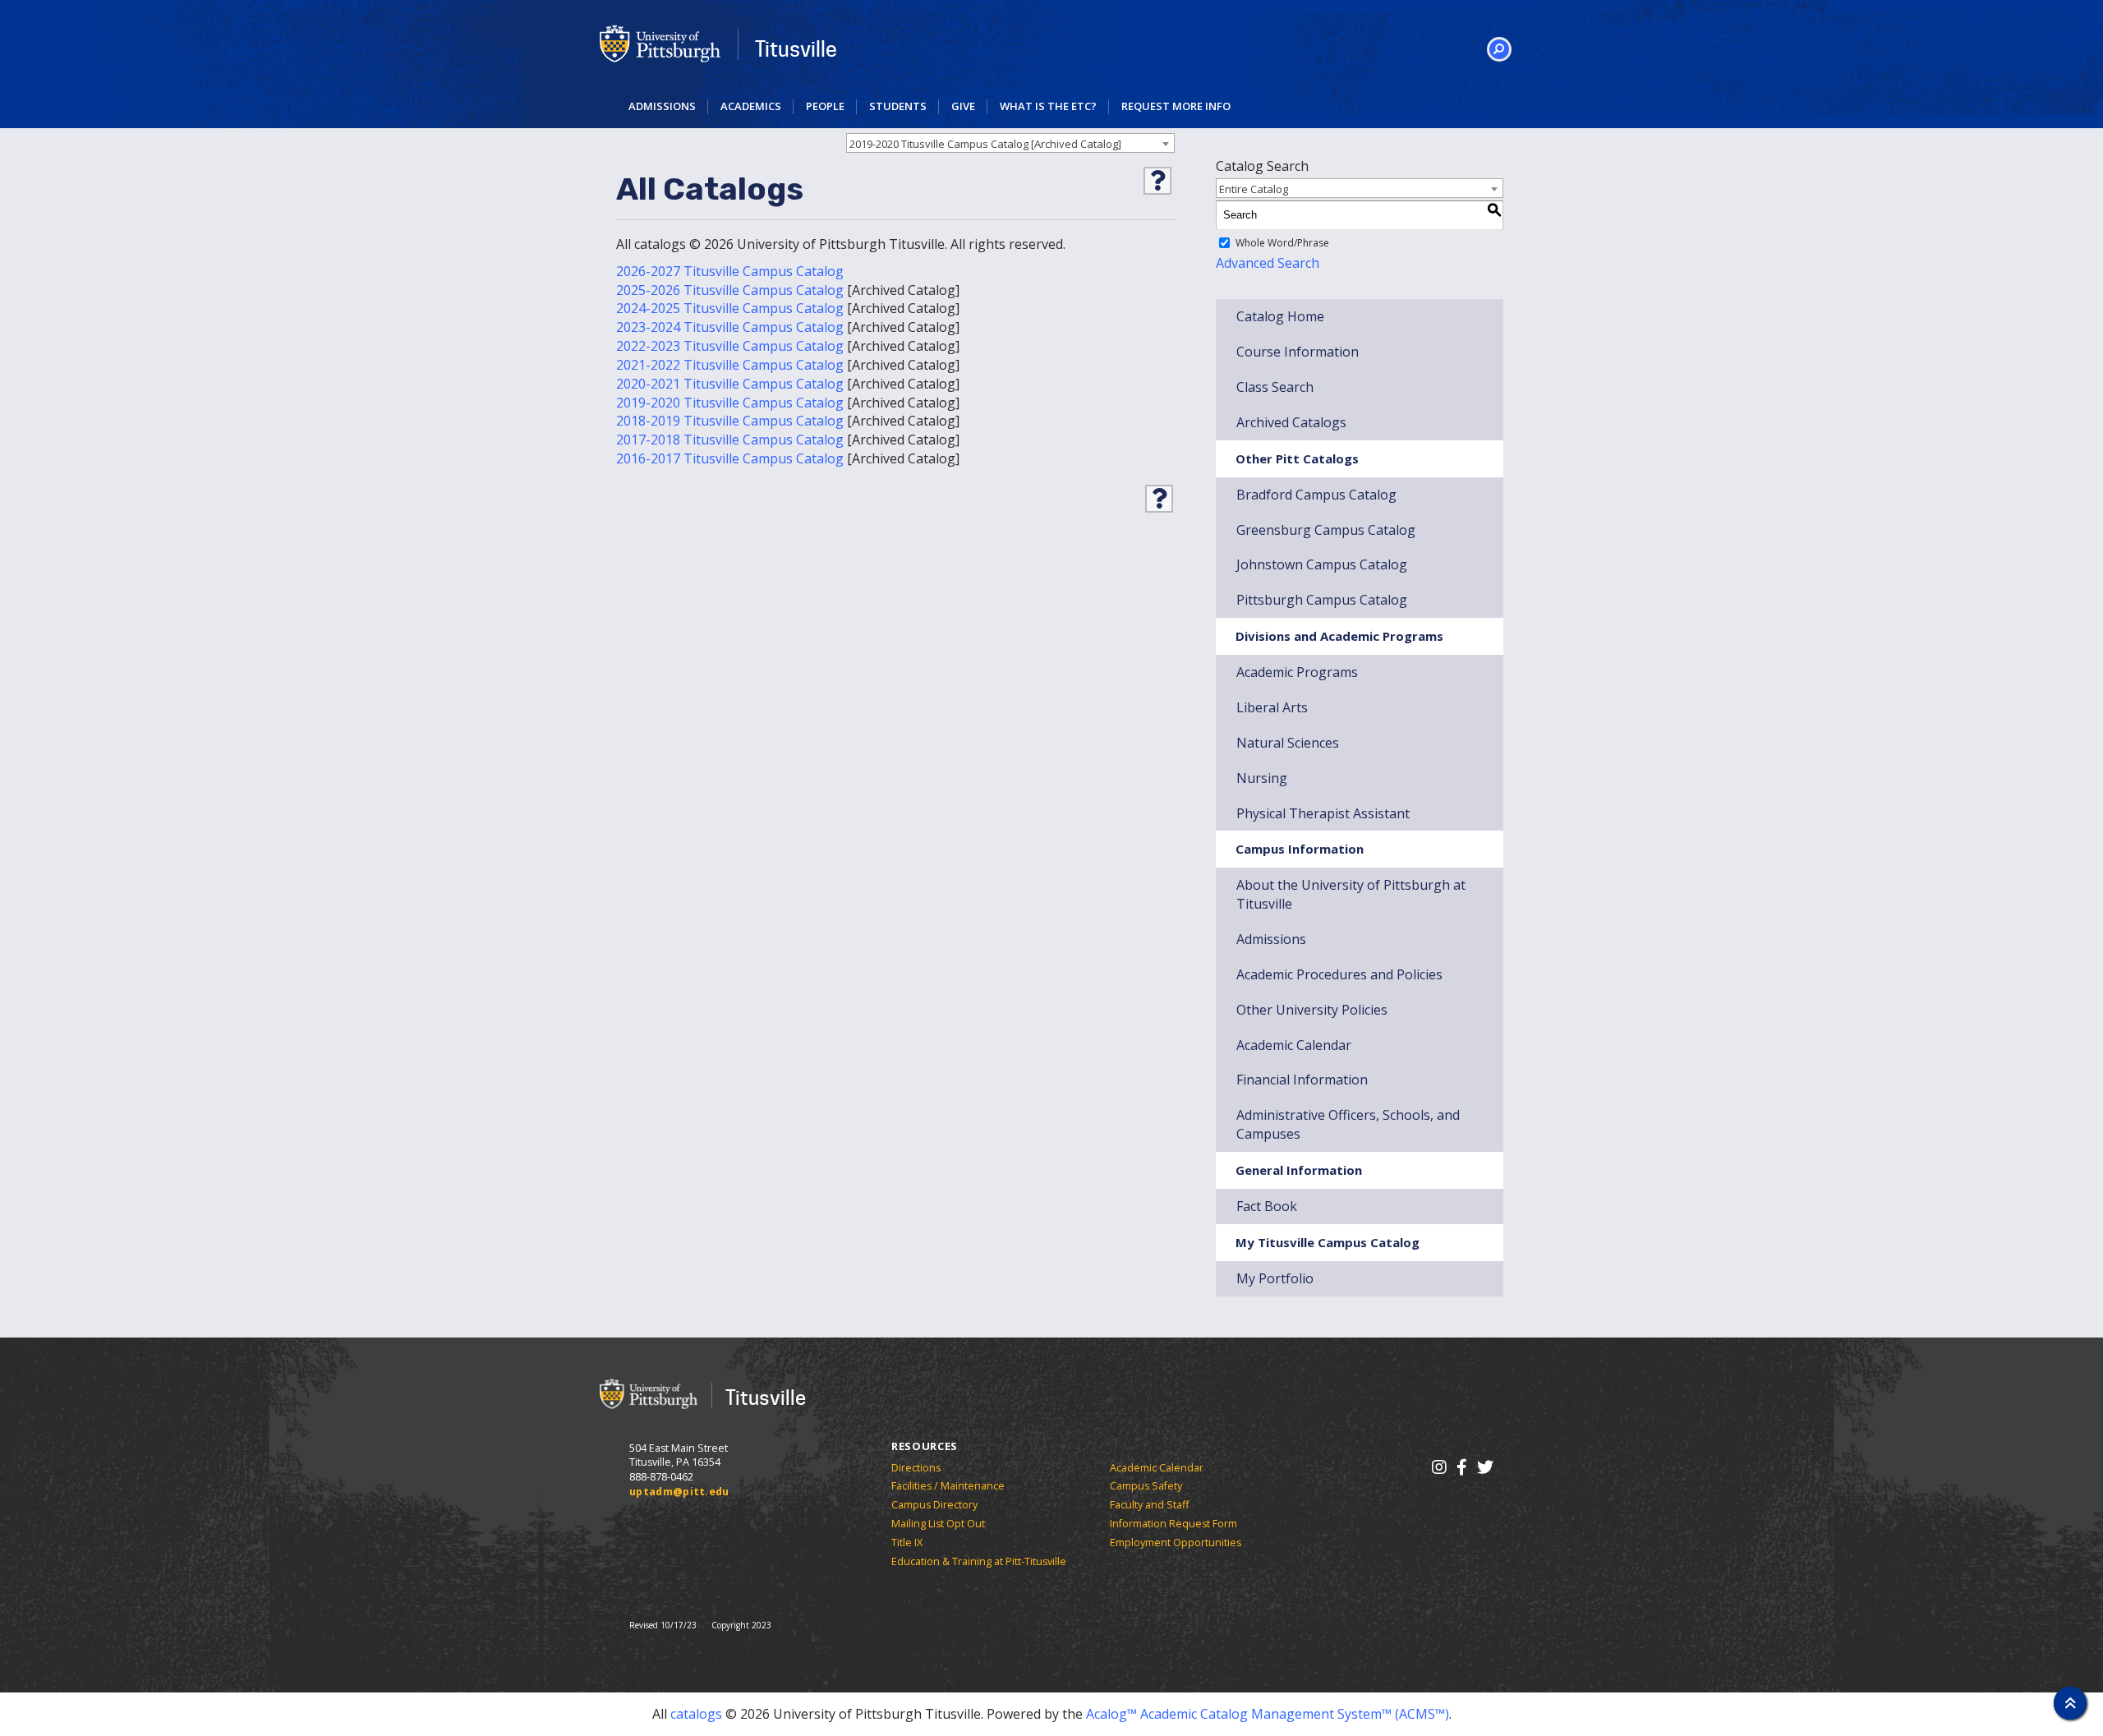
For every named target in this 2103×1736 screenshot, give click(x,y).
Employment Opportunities (1176, 1543)
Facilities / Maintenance (948, 1486)
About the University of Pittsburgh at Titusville (1351, 894)
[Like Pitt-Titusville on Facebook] (1462, 1467)
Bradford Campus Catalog (1316, 495)
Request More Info (1176, 106)
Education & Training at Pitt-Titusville (979, 1561)
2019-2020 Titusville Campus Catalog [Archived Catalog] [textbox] (985, 144)
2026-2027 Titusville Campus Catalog (730, 271)
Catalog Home (1280, 316)
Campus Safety (1146, 1486)
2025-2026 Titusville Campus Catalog (730, 290)
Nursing (1262, 778)
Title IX (907, 1543)
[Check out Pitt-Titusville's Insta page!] (1439, 1467)
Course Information (1298, 352)
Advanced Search (1268, 263)
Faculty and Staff (1149, 1505)
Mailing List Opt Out (938, 1524)
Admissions (662, 106)
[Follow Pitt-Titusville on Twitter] (1485, 1467)
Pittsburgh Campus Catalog (1322, 600)
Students (898, 106)
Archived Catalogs (1291, 422)
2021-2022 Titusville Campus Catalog (730, 365)
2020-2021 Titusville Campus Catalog (730, 384)
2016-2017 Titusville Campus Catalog (730, 458)
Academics (751, 106)
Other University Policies (1312, 1010)
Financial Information (1302, 1080)
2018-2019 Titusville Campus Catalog (730, 421)
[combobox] (1010, 143)
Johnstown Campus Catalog (1322, 564)
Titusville (796, 48)
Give (963, 106)
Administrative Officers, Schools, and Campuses (1348, 1124)
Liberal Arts (1272, 707)
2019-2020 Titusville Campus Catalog (730, 403)
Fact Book (1267, 1206)
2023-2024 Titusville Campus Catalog (730, 327)
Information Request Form (1173, 1524)
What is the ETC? (1048, 106)
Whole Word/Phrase (1282, 243)
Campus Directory (934, 1505)
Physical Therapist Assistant (1323, 813)
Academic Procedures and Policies (1339, 974)
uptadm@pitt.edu (679, 1492)
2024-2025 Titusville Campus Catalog (730, 308)
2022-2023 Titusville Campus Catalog (730, 346)
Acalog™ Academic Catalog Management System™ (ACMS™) (1268, 1714)
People (825, 106)
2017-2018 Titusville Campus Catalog (730, 440)
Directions (916, 1468)
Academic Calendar (1294, 1045)
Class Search (1275, 387)
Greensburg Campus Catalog (1326, 530)
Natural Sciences (1288, 743)
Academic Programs (1297, 672)
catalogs (696, 1714)
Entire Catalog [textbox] (1254, 189)
